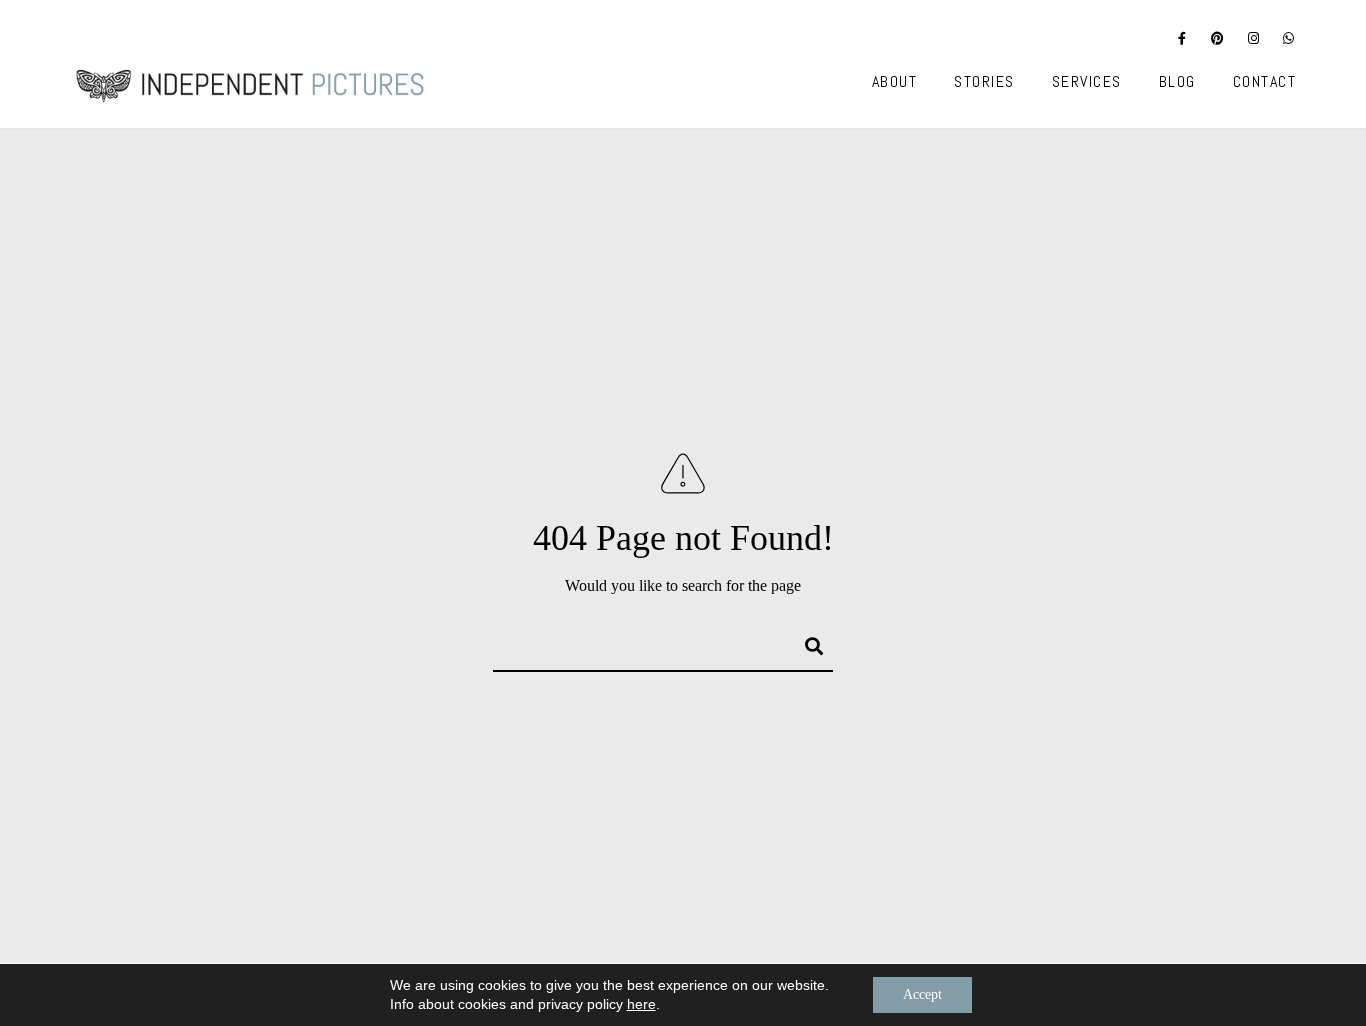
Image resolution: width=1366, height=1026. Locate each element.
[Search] (805, 643)
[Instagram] (1254, 42)
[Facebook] (1183, 42)
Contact (1265, 81)
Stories (984, 81)
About (895, 81)
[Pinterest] (1218, 42)
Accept (922, 994)
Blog (1177, 81)
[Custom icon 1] (1289, 42)
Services (1087, 81)
